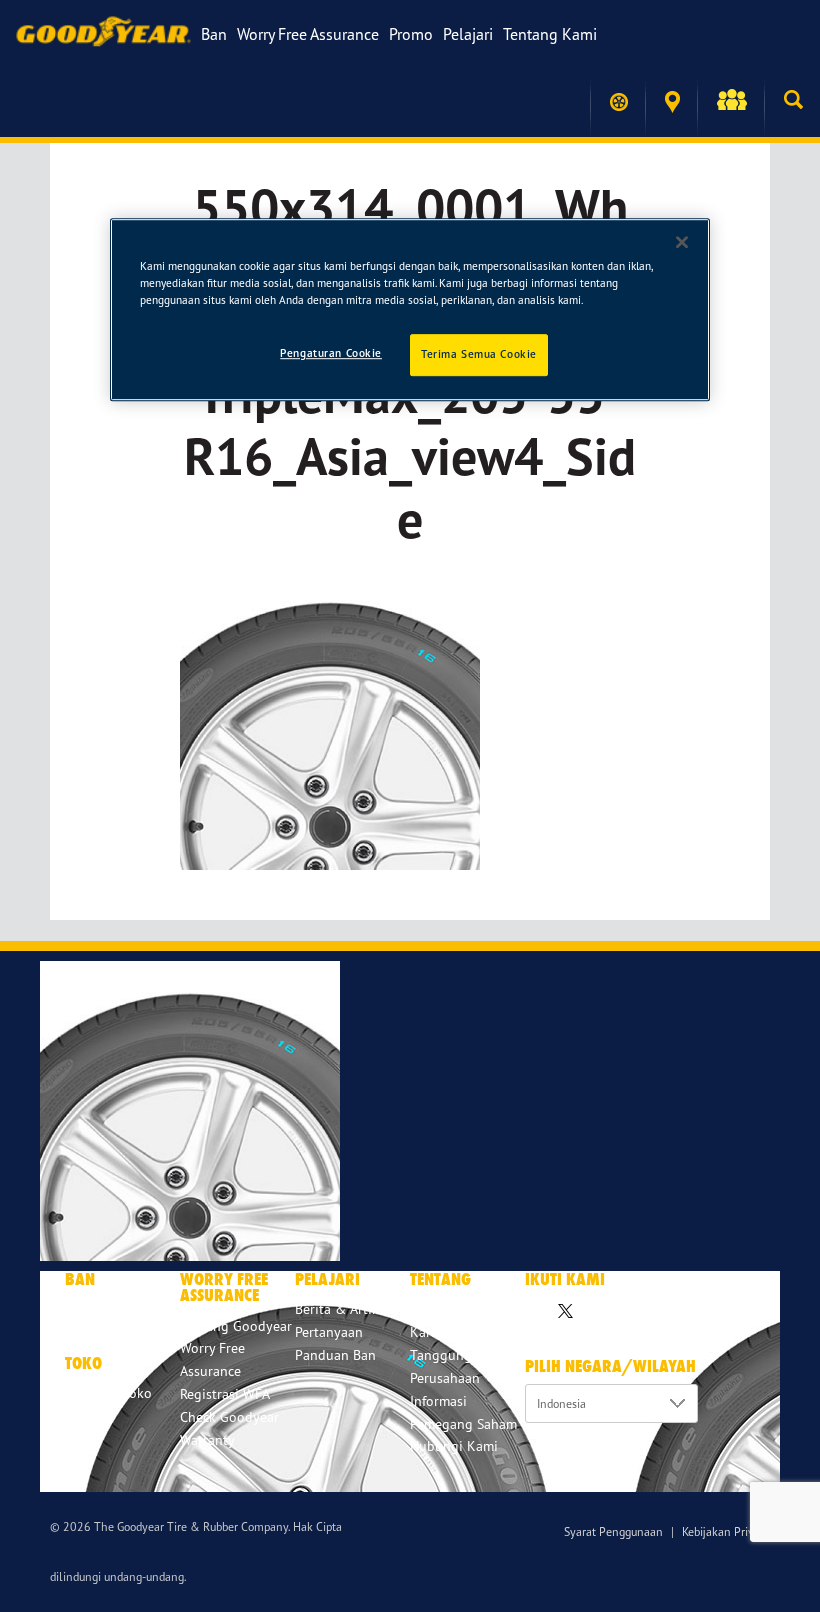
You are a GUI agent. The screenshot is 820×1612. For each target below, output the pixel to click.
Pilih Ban (92, 1308)
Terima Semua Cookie (479, 354)
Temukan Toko (671, 102)
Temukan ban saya (617, 102)
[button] (730, 102)
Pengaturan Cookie (331, 353)
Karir (425, 1331)
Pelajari (468, 34)
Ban (214, 34)
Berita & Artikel (342, 1308)
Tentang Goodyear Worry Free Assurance (236, 1348)
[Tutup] (682, 242)
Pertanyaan (329, 1331)
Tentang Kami (550, 34)
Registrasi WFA (225, 1393)
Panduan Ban (335, 1354)
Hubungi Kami (454, 1445)
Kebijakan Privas (723, 1531)
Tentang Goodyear (466, 1308)
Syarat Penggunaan (613, 1531)
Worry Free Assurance (308, 34)
